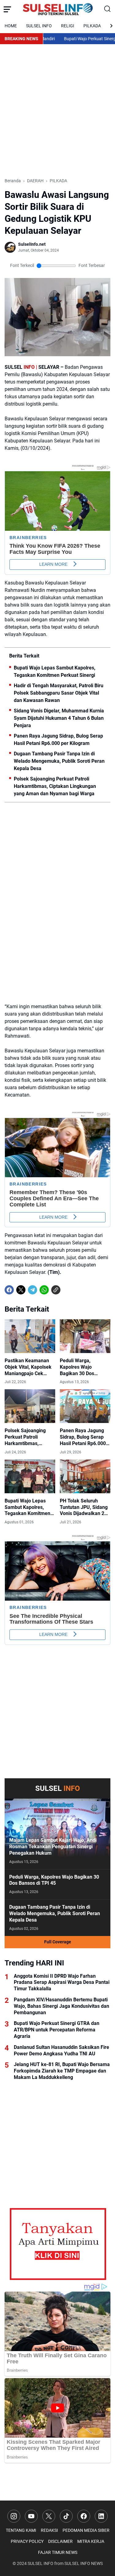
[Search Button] (108, 9)
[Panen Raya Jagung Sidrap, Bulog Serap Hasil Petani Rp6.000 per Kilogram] (85, 1406)
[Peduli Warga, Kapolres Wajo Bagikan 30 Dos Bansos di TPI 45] (85, 1336)
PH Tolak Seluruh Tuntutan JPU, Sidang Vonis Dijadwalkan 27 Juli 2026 (84, 1507)
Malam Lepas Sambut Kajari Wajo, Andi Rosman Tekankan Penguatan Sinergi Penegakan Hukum (53, 1847)
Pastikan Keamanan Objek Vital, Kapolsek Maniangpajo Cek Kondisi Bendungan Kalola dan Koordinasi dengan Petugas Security (29, 1367)
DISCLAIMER (60, 2541)
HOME (11, 26)
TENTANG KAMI (21, 2530)
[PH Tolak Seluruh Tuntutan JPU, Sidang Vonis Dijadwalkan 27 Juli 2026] (85, 1476)
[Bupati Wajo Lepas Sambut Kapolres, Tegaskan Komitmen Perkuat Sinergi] (30, 1476)
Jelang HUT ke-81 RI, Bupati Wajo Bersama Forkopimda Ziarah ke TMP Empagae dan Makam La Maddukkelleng (62, 2071)
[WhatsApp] (44, 1290)
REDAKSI (49, 2530)
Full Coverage (58, 1942)
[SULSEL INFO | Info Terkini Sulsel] (58, 9)
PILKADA (92, 26)
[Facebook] (9, 1290)
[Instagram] (14, 2516)
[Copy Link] (56, 1290)
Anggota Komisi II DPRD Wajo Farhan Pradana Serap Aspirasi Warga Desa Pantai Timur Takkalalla (62, 1982)
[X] (21, 1290)
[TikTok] (66, 2516)
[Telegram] (33, 1290)
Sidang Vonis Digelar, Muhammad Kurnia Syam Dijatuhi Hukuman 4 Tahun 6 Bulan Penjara (59, 718)
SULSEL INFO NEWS (84, 2563)
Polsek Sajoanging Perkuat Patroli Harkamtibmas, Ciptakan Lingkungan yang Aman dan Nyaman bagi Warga (55, 786)
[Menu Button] (7, 9)
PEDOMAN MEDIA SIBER (86, 2530)
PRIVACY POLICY (27, 2541)
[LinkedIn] (101, 2516)
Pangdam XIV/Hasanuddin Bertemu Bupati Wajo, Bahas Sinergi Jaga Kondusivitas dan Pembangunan (61, 2006)
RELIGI (68, 26)
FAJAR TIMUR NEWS (58, 2552)
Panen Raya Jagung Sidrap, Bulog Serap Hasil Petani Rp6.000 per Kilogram (58, 740)
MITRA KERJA (91, 2541)
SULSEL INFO (39, 26)
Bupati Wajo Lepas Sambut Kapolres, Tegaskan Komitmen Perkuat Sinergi (55, 671)
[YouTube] (31, 2516)
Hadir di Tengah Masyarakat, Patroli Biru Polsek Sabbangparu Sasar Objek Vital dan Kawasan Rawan (59, 693)
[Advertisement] (57, 111)
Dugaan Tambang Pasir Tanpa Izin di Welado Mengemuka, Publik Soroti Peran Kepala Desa (59, 761)
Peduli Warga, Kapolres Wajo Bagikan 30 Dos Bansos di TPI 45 (78, 1367)
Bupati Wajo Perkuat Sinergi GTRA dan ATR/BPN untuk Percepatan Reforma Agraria (57, 2030)
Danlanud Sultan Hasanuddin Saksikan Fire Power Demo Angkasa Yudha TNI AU (61, 2050)
